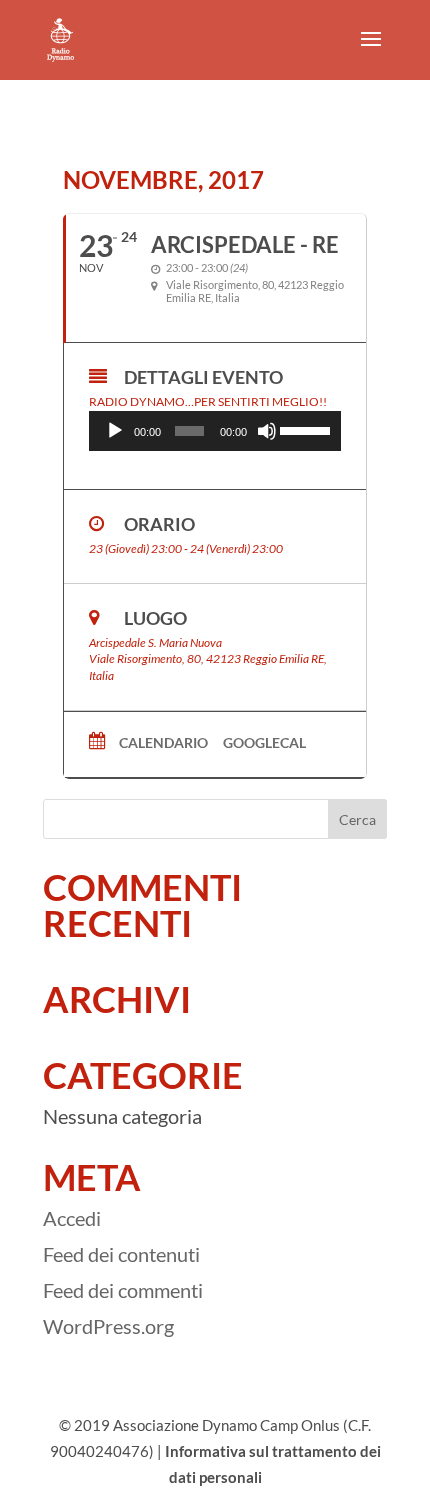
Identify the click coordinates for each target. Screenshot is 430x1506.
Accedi (72, 1218)
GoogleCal (264, 743)
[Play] (115, 431)
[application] (215, 431)
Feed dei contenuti (121, 1254)
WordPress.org (108, 1326)
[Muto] (267, 431)
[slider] (305, 429)
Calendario (163, 743)
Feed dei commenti (123, 1290)
